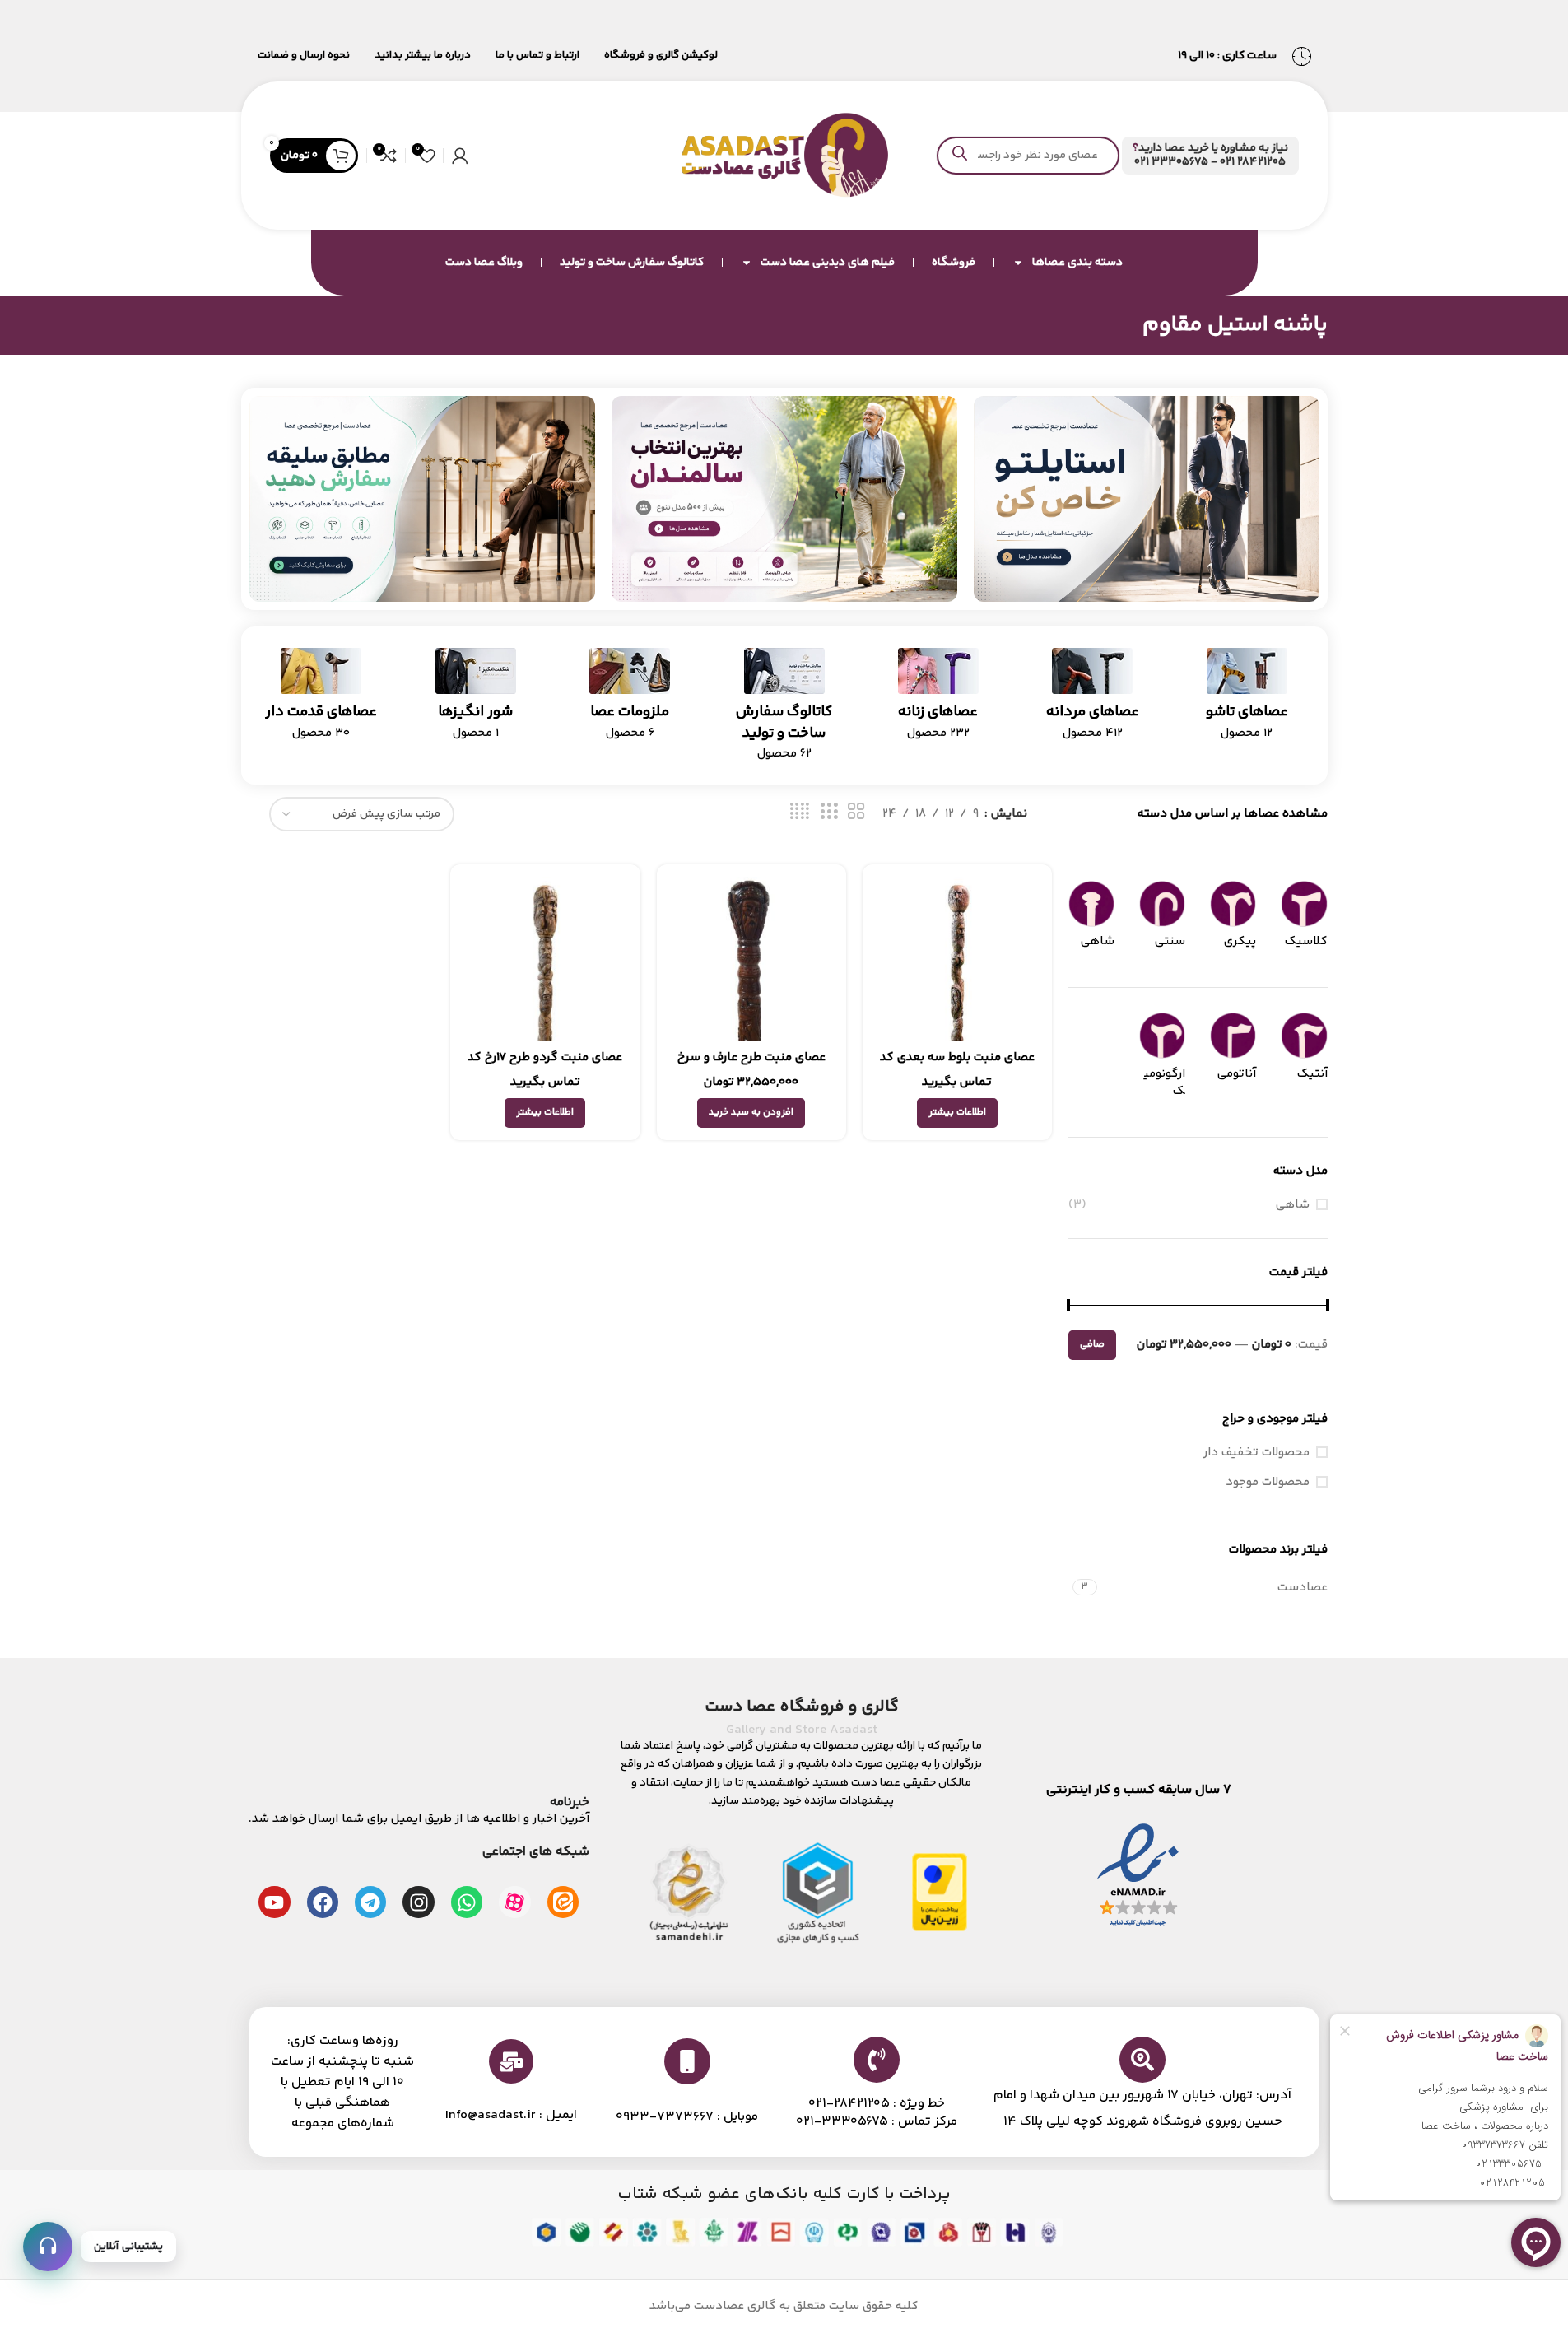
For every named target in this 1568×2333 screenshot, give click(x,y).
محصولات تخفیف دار (1256, 1453)
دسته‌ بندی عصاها (1077, 263)
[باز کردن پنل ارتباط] (48, 2247)
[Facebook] (323, 1902)
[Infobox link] (1210, 156)
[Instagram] (418, 1902)
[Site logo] (784, 155)
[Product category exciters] (475, 699)
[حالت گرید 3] (829, 812)
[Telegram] (370, 1902)
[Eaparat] (514, 1902)
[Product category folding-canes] (1247, 699)
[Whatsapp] (467, 1902)
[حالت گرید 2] (856, 812)
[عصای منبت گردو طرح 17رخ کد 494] (545, 959)
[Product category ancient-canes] (321, 699)
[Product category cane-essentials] (629, 699)
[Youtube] (274, 1902)
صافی (1092, 1345)
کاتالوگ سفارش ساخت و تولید (632, 263)
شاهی (1293, 1205)
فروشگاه (954, 263)
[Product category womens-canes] (938, 699)
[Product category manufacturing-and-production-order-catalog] (784, 710)
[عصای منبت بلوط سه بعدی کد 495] (957, 959)
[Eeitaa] (563, 1902)
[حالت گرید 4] (800, 812)
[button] (751, 1113)
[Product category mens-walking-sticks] (1093, 699)
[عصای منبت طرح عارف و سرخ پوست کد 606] (751, 959)
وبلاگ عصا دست (484, 263)
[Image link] (1147, 499)
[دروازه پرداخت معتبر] (940, 1892)
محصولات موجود (1268, 1482)
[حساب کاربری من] (460, 156)
